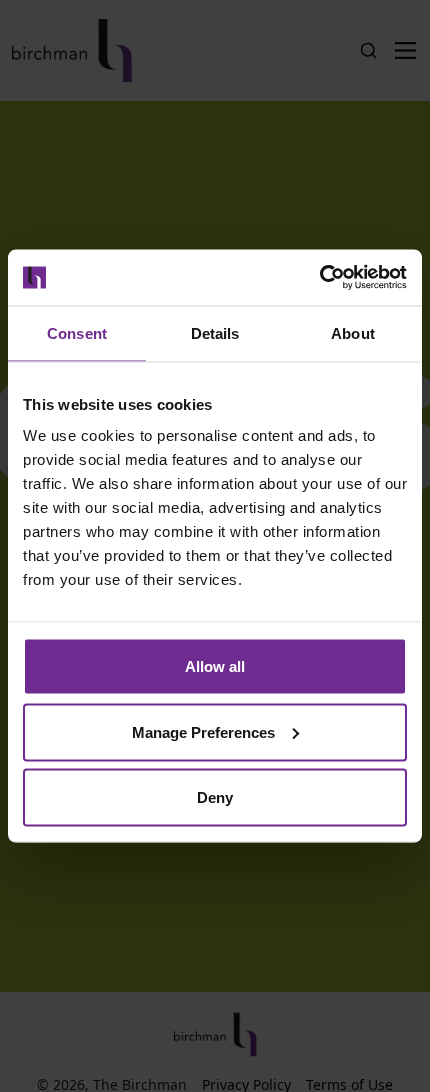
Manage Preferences (203, 731)
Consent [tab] (77, 332)
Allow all (215, 666)
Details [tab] (215, 332)
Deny (215, 797)
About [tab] (353, 332)
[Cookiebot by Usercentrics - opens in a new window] (319, 278)
